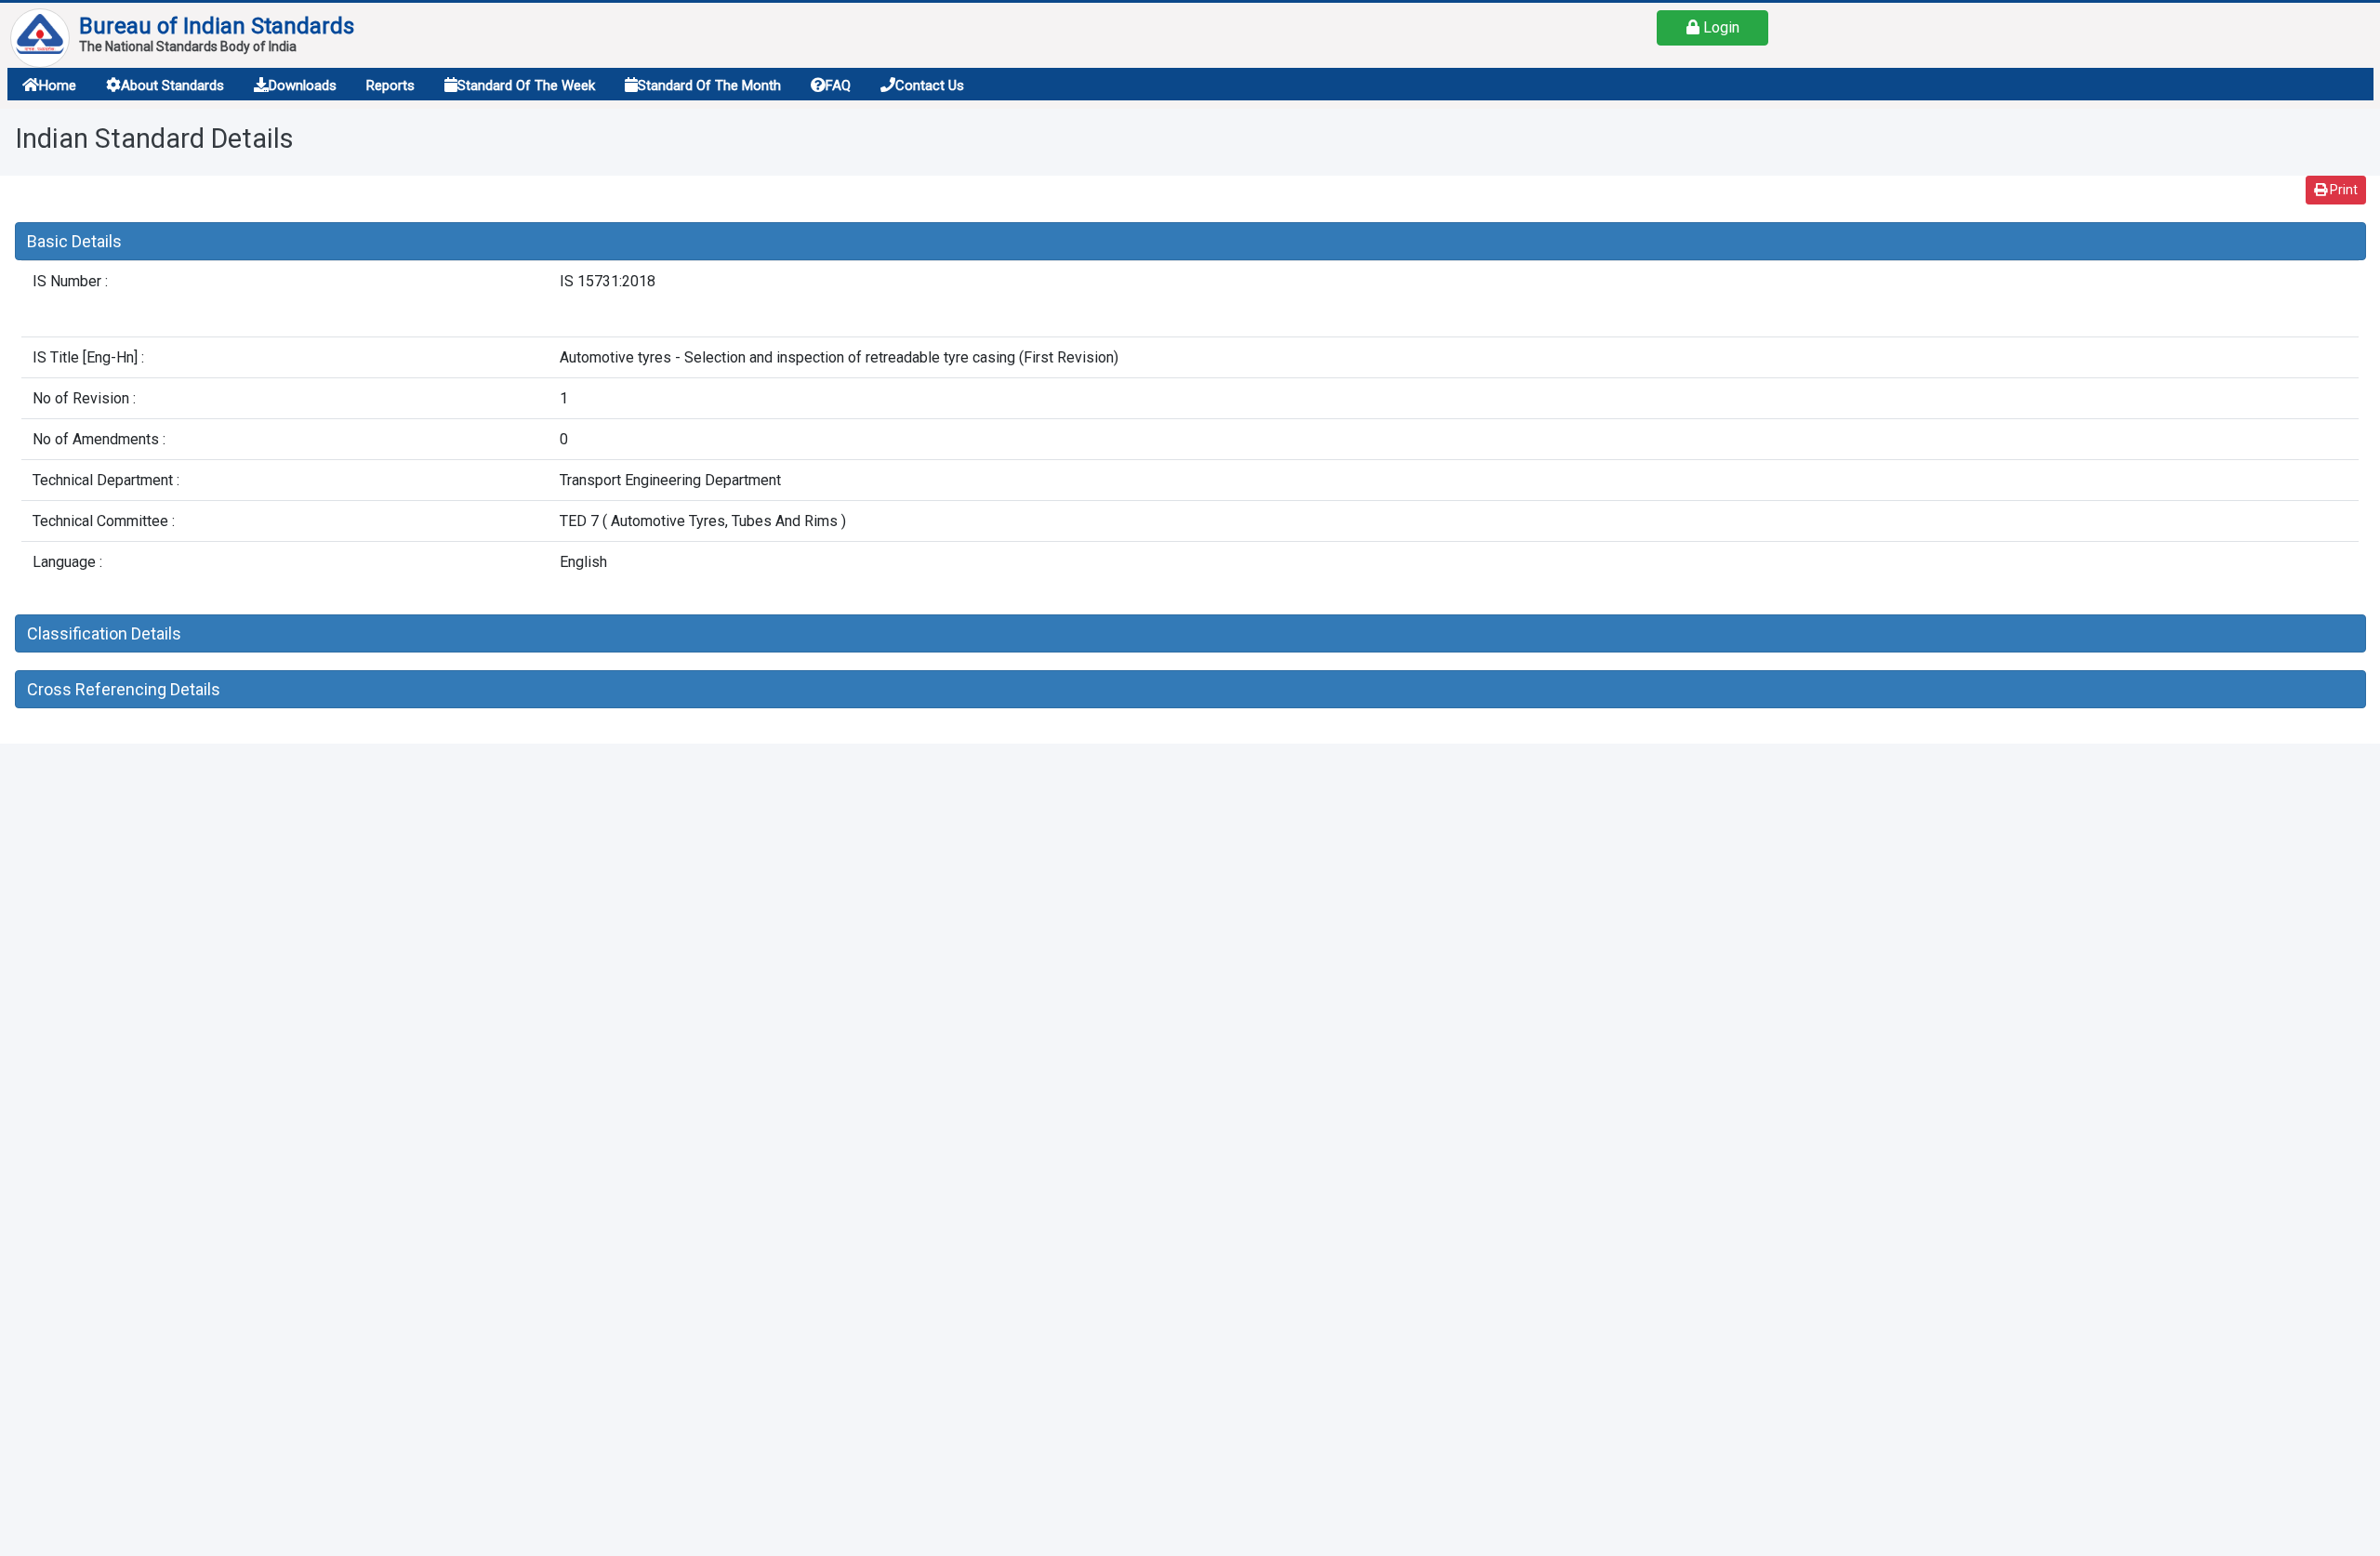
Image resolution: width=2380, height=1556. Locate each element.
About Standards (172, 86)
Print (2342, 190)
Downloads (303, 86)
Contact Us (930, 86)
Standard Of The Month (709, 86)
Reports (390, 86)
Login (1719, 27)
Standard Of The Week (526, 86)
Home (58, 86)
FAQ (838, 86)
